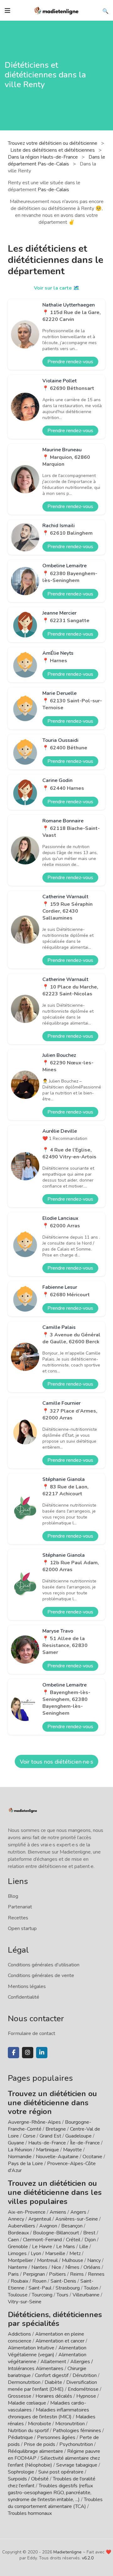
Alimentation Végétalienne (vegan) (47, 2351)
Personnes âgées (56, 2437)
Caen (13, 2240)
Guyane (16, 2143)
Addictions (19, 2334)
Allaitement (53, 2362)
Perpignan (34, 2274)
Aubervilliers (22, 2226)
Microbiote (40, 2424)
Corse (29, 2136)
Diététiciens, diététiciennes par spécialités (55, 2319)
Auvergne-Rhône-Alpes (34, 2122)
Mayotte (73, 2150)
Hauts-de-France (47, 2143)
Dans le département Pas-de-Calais (56, 160)
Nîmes (72, 2267)
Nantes (39, 2267)
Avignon (48, 2226)
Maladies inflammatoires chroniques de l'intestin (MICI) (48, 2413)
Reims (77, 2274)
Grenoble (18, 2247)
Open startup (22, 1928)
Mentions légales (27, 1986)
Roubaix (19, 2281)
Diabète (53, 2382)
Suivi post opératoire (61, 2472)
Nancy (94, 2260)
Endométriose (83, 2389)
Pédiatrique (20, 2437)
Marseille (55, 2253)
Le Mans (66, 2247)
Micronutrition (70, 2424)
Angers (78, 2212)
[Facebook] (13, 2053)
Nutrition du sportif (28, 2431)
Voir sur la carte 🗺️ (57, 288)
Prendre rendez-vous (70, 362)
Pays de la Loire (25, 2164)
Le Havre (42, 2247)
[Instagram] (28, 2053)
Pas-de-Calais (53, 190)
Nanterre (18, 2267)
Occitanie (92, 2157)
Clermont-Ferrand (42, 2240)
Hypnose (86, 2396)
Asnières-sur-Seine (77, 2219)
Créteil (73, 2240)
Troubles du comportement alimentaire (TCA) (55, 2503)
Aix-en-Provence (27, 2212)
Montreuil (47, 2260)
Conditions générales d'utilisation (44, 1965)
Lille (84, 2247)
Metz (75, 2253)
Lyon (36, 2253)
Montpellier (20, 2260)
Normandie (20, 2157)
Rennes (96, 2274)
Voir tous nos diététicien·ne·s (56, 1762)
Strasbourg (68, 2288)
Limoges (17, 2253)
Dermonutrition (25, 2382)
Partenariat (20, 1907)
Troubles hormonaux (30, 2513)
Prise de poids (40, 2444)
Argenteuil (40, 2219)
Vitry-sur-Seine (25, 2302)
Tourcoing (42, 2295)
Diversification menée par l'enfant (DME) (52, 2386)
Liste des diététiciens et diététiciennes (53, 150)
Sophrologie (21, 2472)
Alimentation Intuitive (31, 2348)
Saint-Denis (63, 2281)
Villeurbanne (86, 2295)
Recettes (18, 1918)
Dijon (90, 2240)
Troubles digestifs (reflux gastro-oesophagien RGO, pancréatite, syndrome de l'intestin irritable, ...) (50, 2493)
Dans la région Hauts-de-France (43, 157)
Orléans (92, 2267)
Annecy (16, 2219)
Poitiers (57, 2274)
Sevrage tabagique (77, 2465)
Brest (89, 2233)
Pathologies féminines (77, 2431)
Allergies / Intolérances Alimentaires (50, 2365)
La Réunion (20, 2150)
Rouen (39, 2281)
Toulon (91, 2288)
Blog (13, 1896)
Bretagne (56, 2129)
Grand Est (50, 2136)
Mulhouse (73, 2260)
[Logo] (56, 10)
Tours (62, 2295)
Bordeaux (18, 2233)
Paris (13, 2274)
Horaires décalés (54, 2396)
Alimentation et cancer (60, 2341)
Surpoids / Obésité (28, 2479)
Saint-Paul (40, 2288)
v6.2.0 (88, 2558)
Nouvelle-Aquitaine (57, 2157)
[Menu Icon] (8, 11)
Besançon (72, 2226)
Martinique (48, 2150)
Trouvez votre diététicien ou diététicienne (53, 143)
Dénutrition (85, 2375)
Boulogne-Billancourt (56, 2233)
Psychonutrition (76, 2444)
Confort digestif (52, 2375)
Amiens (58, 2212)
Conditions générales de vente (41, 1975)
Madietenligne (67, 2552)
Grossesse (20, 2396)
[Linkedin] (42, 2053)
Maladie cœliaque (27, 2403)
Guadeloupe (78, 2136)
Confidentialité (24, 1997)
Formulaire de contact (32, 2033)
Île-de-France (85, 2143)
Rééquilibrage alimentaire (35, 2451)
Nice (56, 2267)
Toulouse (18, 2295)
